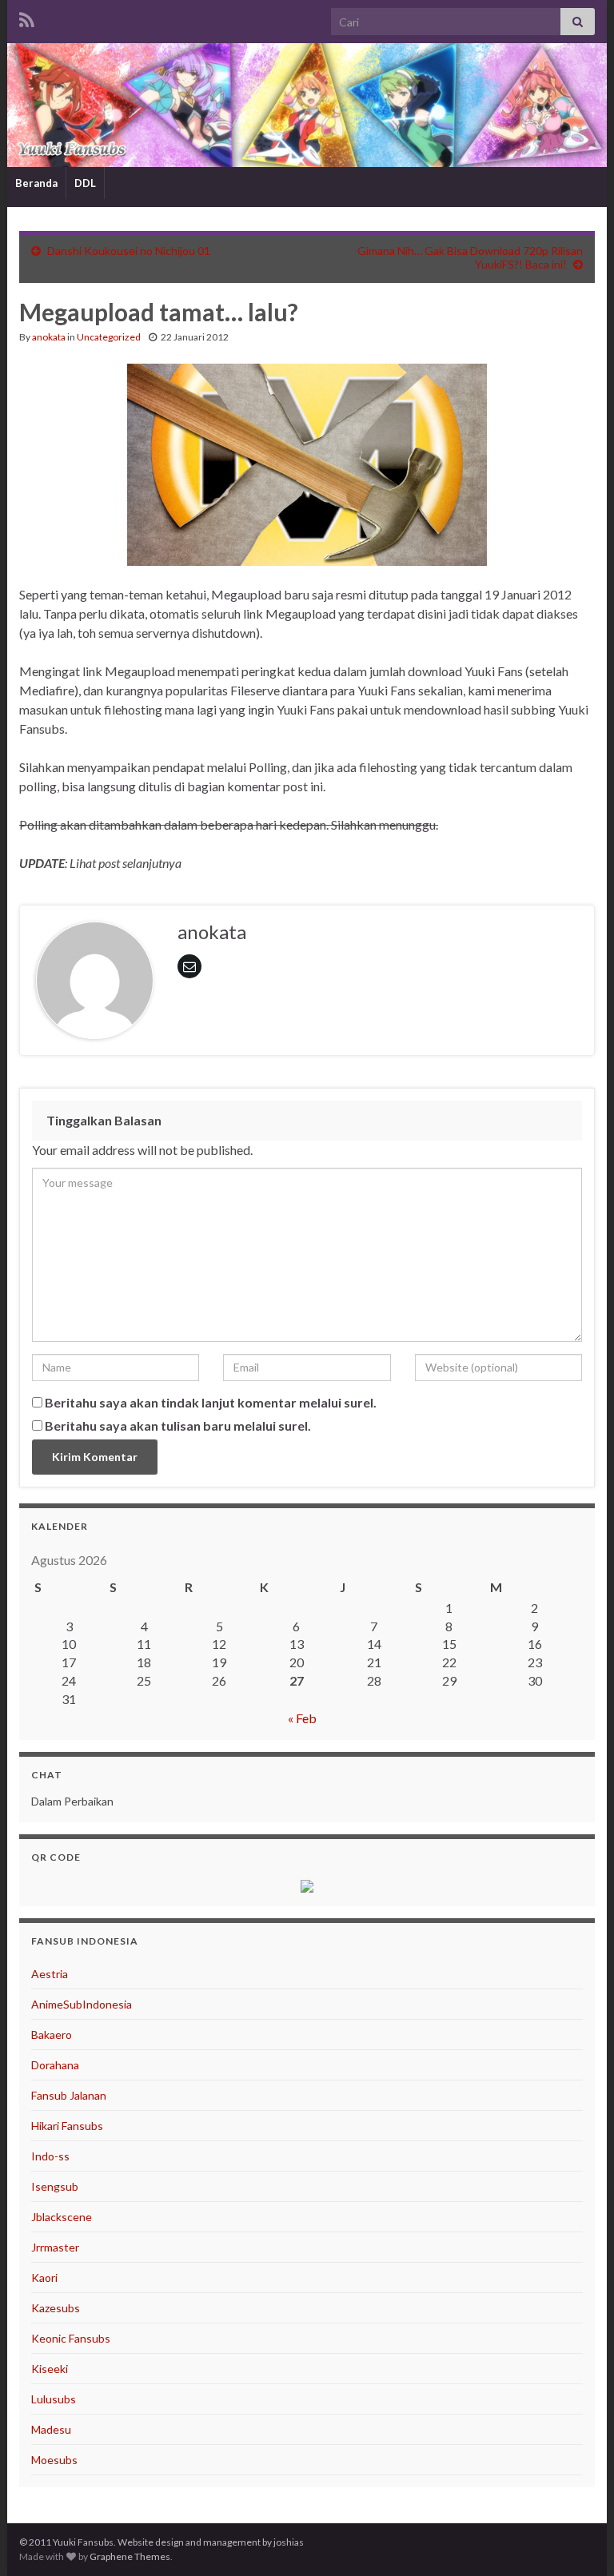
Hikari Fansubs (67, 2126)
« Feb (302, 1718)
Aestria (50, 1974)
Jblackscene (62, 2217)
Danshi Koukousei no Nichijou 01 (129, 251)
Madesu (51, 2429)
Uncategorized (109, 337)
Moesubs (54, 2460)
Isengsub (55, 2186)
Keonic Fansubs (71, 2338)
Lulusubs (54, 2399)
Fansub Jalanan (69, 2095)
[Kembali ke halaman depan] (307, 105)
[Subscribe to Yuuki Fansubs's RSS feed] (27, 17)
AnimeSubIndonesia (82, 2004)
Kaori (44, 2277)
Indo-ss (50, 2156)
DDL (85, 183)
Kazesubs (56, 2308)
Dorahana (55, 2065)
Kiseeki (50, 2369)
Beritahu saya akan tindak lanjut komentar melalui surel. (211, 1402)
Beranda (36, 183)
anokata (49, 337)
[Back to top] (578, 2540)
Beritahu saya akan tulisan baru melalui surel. (178, 1425)
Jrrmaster (55, 2247)
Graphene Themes (130, 2556)
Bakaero (52, 2035)
